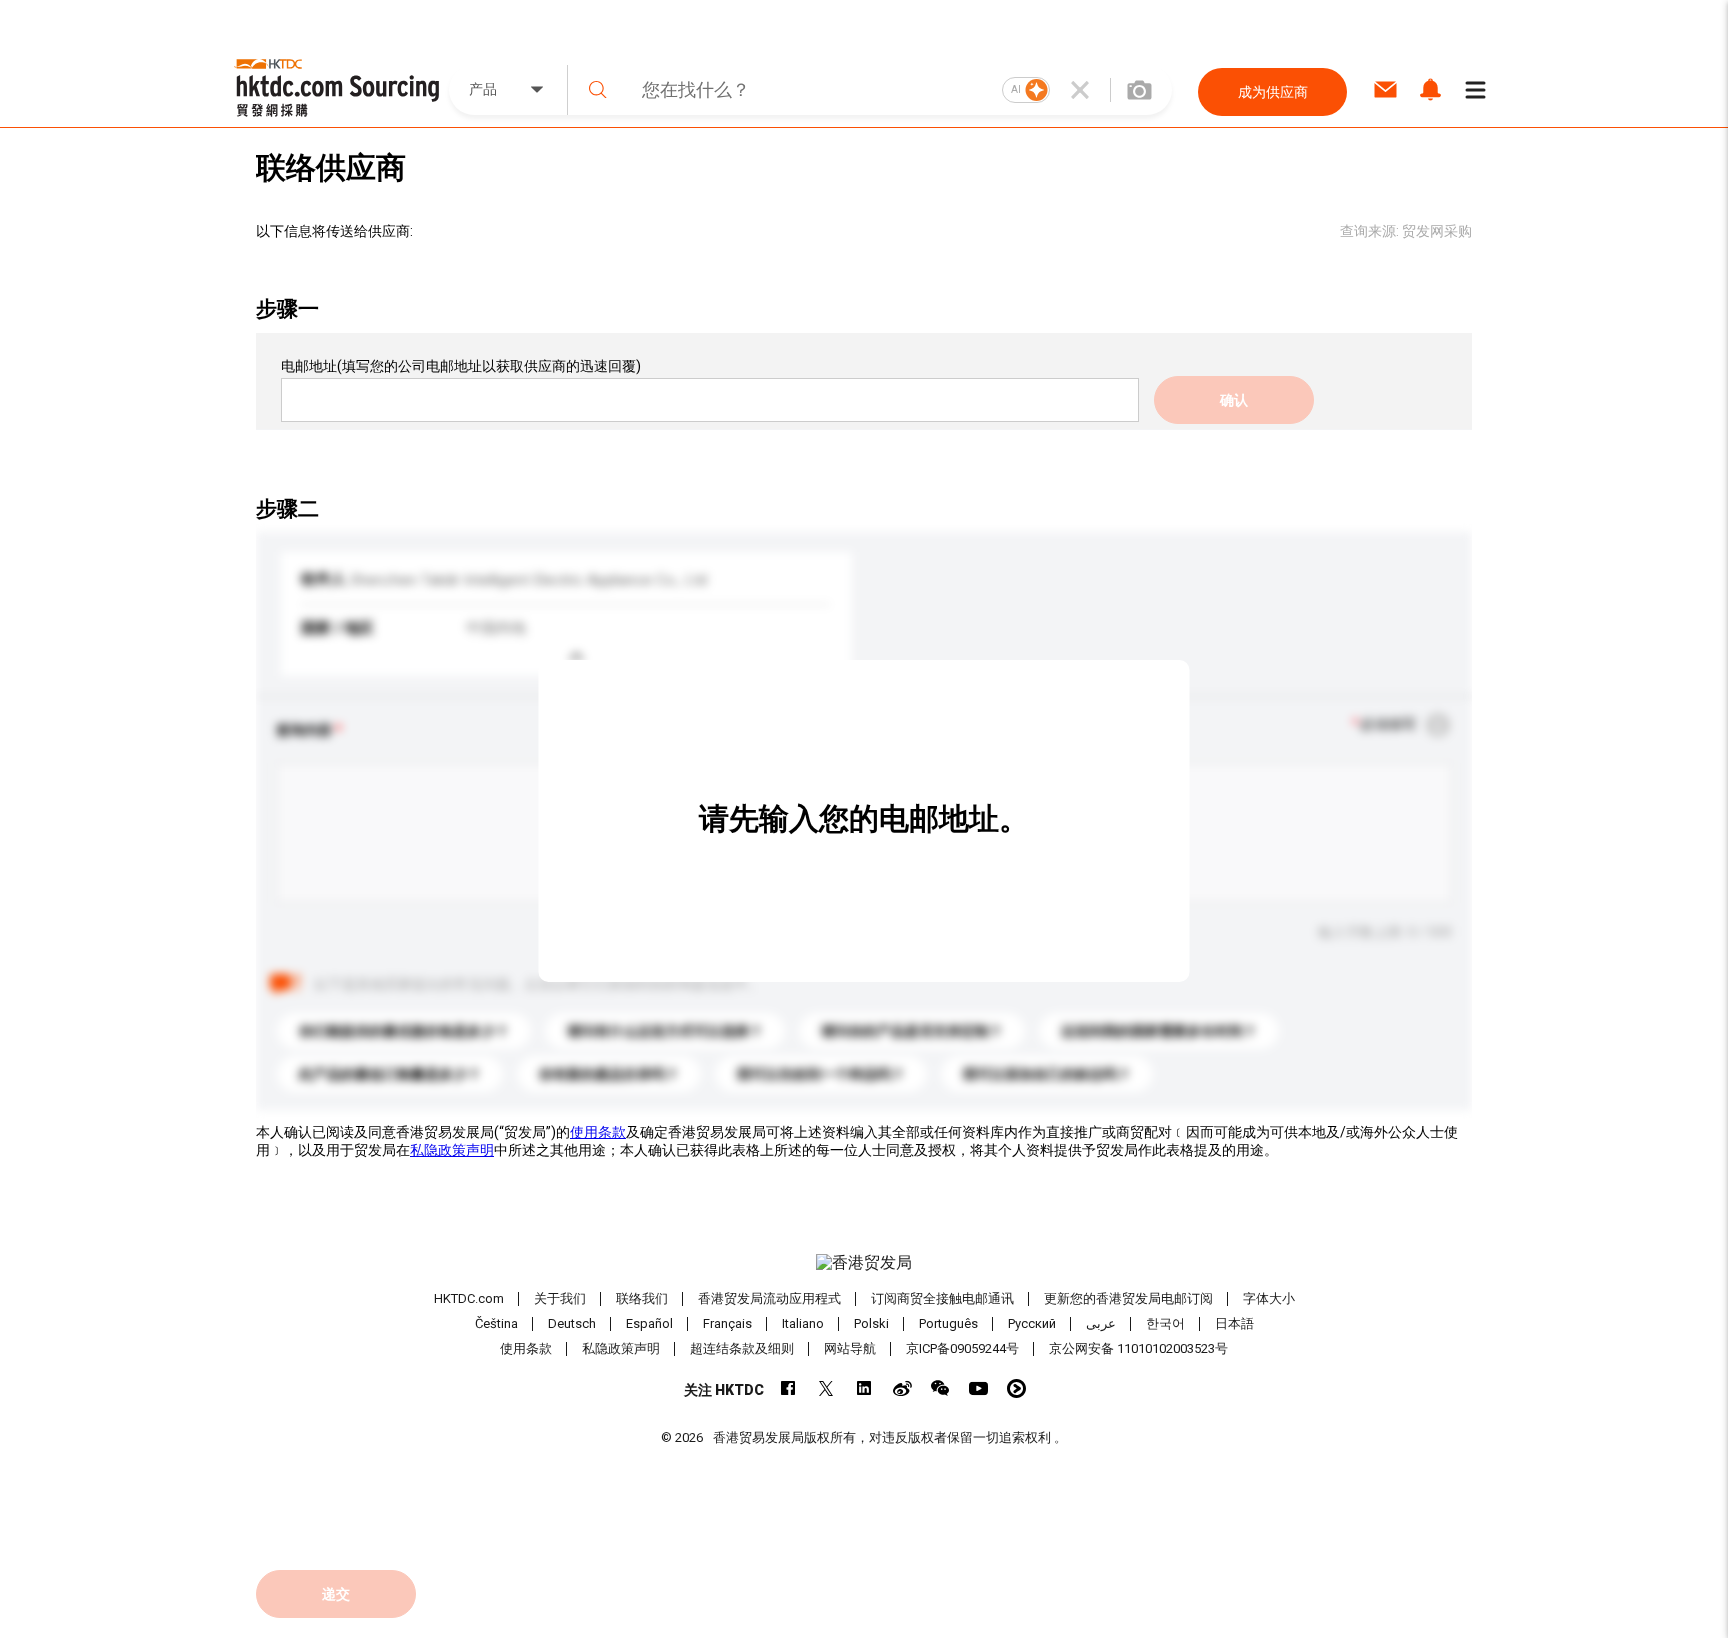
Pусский (1032, 1323)
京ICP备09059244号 (962, 1348)
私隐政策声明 (452, 1150)
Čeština (496, 1323)
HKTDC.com (469, 1298)
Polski (871, 1323)
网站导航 (850, 1348)
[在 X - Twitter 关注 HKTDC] (826, 1388)
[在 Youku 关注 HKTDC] (1016, 1388)
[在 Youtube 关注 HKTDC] (978, 1388)
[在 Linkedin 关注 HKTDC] (864, 1388)
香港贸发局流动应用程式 (769, 1298)
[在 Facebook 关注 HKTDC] (788, 1388)
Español (649, 1323)
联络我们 (642, 1298)
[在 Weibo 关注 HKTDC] (902, 1388)
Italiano (803, 1323)
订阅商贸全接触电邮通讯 (942, 1298)
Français (727, 1323)
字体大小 (1269, 1298)
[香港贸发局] (864, 1263)
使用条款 (598, 1132)
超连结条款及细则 (742, 1348)
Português (948, 1323)
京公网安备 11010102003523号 (1138, 1348)
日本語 (1234, 1323)
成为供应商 (1273, 92)
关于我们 (560, 1298)
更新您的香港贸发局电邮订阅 (1128, 1298)
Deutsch (572, 1323)
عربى (1101, 1323)
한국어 (1165, 1323)
